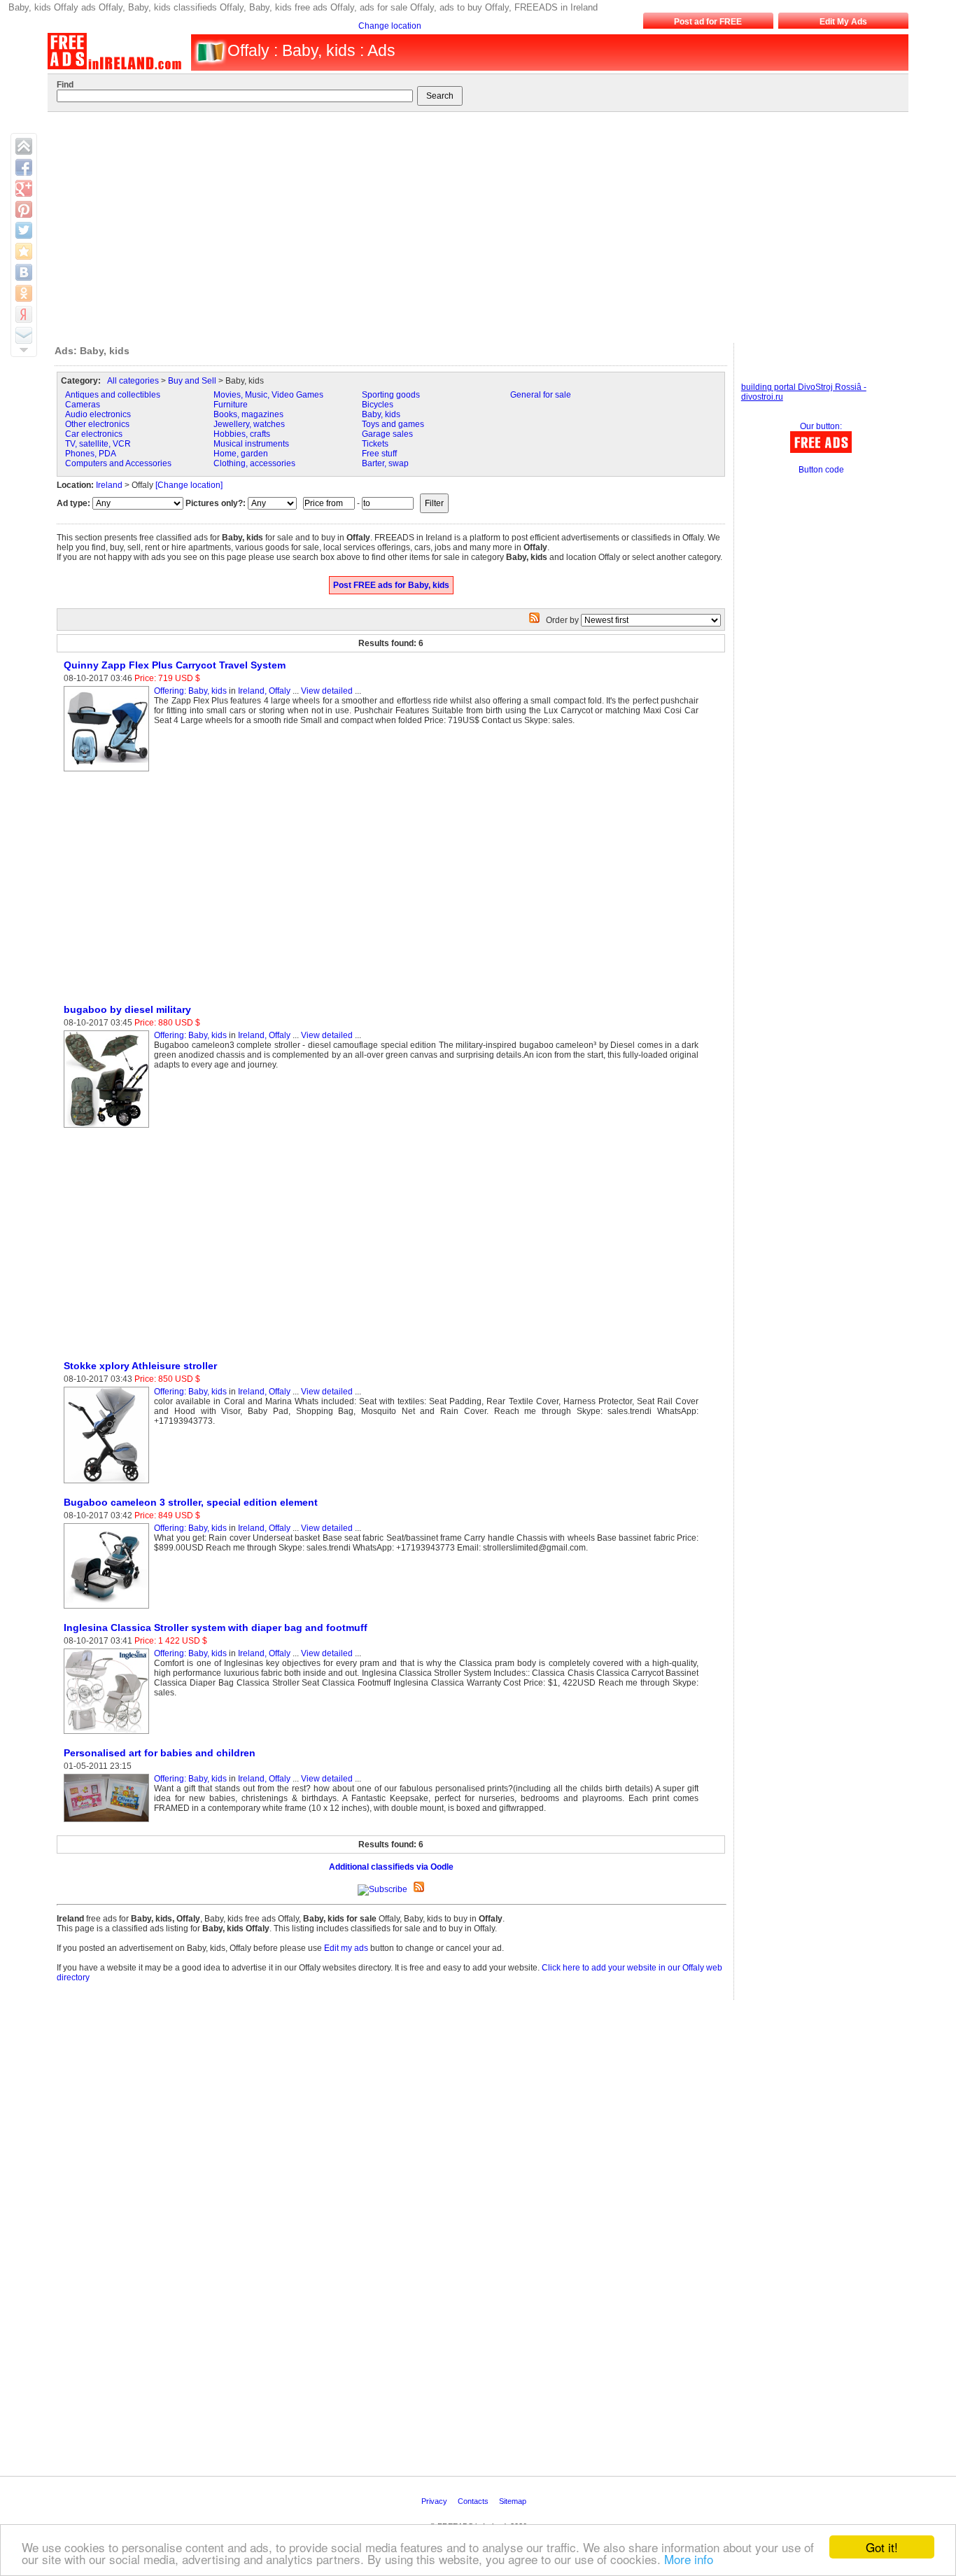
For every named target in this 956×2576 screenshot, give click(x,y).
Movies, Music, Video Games (268, 395)
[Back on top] (24, 146)
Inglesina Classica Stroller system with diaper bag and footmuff (216, 1627)
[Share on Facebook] (24, 167)
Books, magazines (248, 414)
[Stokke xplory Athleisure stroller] (109, 1484)
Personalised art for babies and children (160, 1753)
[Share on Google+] (24, 188)
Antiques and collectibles (113, 395)
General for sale (541, 395)
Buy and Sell (192, 381)
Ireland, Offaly (264, 691)
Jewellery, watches (249, 424)
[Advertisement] (470, 224)
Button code (821, 470)
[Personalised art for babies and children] (109, 1823)
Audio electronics (98, 414)
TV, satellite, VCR (98, 444)
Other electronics (97, 424)
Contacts (474, 2501)
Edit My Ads (843, 22)
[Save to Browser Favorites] (24, 251)
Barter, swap (385, 463)
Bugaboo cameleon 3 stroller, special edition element (191, 1502)
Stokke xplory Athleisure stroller (140, 1366)
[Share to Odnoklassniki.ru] (24, 293)
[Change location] (189, 485)
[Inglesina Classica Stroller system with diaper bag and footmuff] (109, 1735)
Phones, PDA (91, 454)
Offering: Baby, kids (190, 691)
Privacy (435, 2501)
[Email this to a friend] (24, 335)
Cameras (83, 405)
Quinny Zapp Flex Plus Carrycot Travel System (175, 665)
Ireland (109, 485)
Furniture (231, 405)
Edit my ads (346, 1948)
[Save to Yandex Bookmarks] (24, 314)
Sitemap (514, 2501)
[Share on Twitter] (24, 230)
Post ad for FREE (708, 22)
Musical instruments (251, 444)
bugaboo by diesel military (127, 1009)
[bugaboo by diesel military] (109, 1128)
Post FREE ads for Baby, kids (391, 585)
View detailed (327, 691)
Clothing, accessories (254, 463)
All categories (133, 381)
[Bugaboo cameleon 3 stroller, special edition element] (109, 1609)
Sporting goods (391, 395)
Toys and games (393, 424)
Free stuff (379, 454)
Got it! (882, 2547)
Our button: (821, 426)
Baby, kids (381, 414)
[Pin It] (24, 209)
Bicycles (378, 405)
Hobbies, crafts (242, 434)
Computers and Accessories (118, 463)
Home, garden (241, 454)
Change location (390, 26)
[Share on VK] (24, 272)
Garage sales (387, 434)
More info (689, 2559)
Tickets (375, 444)
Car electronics (94, 434)
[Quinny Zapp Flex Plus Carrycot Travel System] (109, 772)
